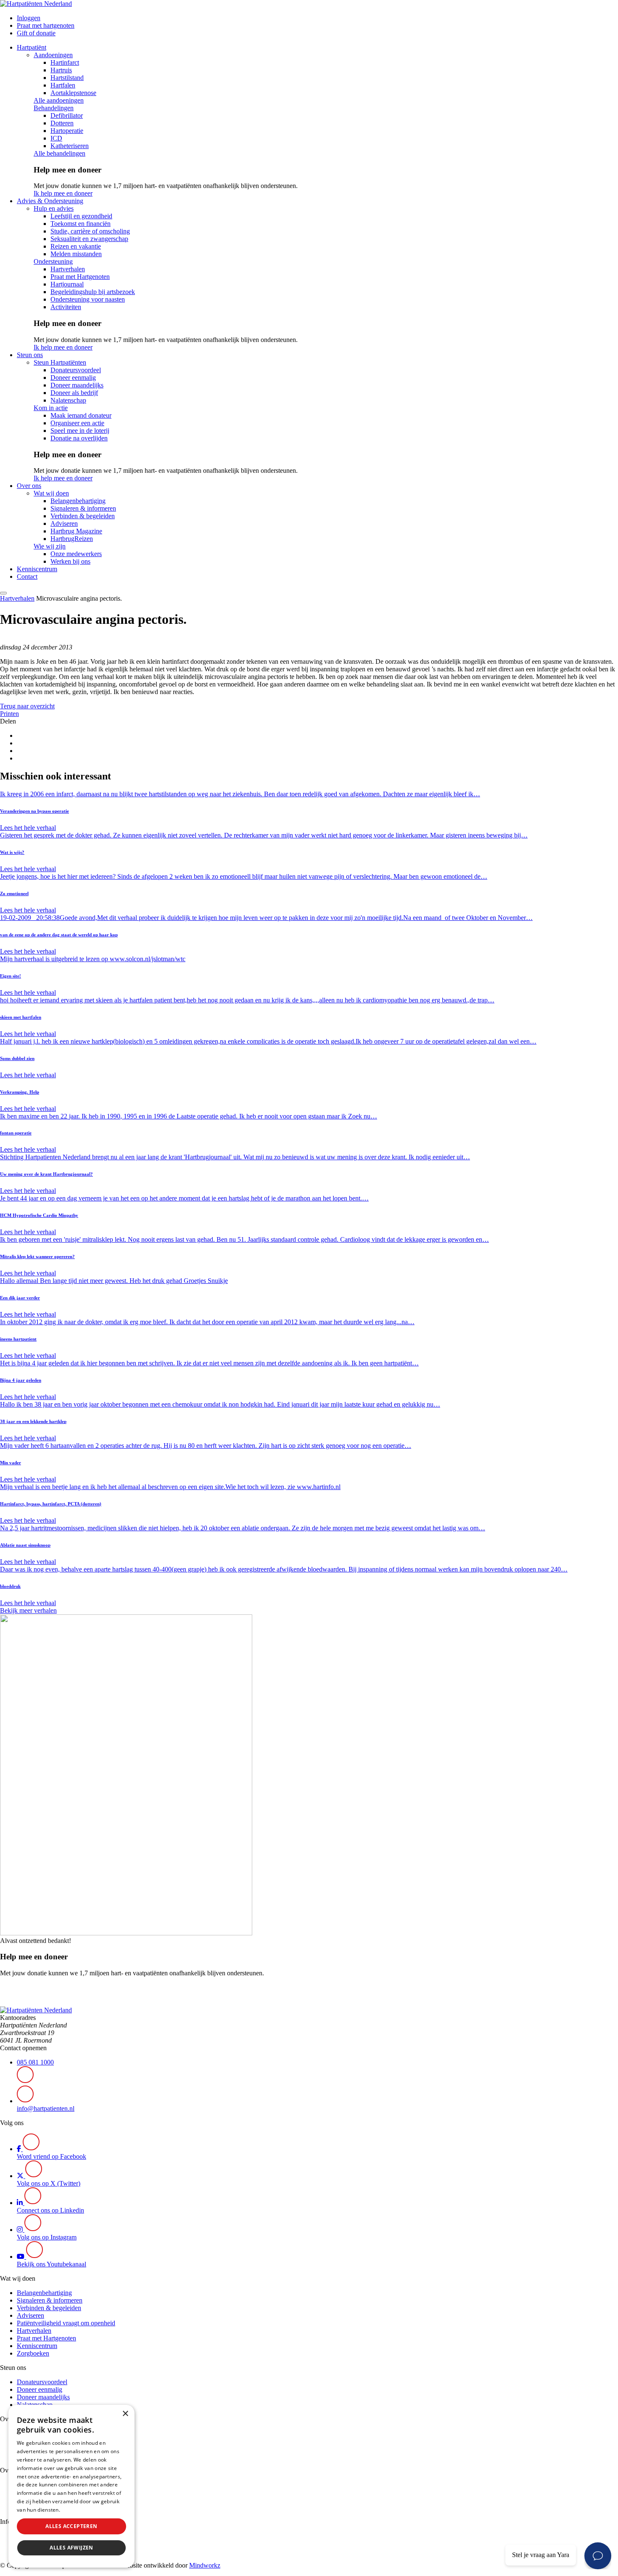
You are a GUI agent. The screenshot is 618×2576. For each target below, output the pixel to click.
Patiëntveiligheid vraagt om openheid (66, 2323)
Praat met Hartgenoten (80, 277)
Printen (9, 714)
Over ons (29, 486)
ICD (56, 138)
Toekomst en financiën (81, 224)
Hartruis (61, 70)
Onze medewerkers (76, 554)
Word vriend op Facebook (51, 2156)
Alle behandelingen (59, 153)
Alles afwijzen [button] (71, 2548)
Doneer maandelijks (77, 385)
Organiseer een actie (77, 423)
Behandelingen (54, 108)
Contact (27, 576)
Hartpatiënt (32, 47)
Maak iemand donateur (81, 415)
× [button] (125, 2414)
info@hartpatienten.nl (46, 2108)
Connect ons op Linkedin (50, 2210)
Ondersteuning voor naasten (88, 299)
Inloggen (29, 18)
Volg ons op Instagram (47, 2237)
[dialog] (71, 2486)
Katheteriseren (70, 146)
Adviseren (64, 523)
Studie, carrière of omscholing (90, 231)
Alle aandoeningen (59, 100)
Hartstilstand (67, 78)
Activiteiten (66, 307)
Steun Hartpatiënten (60, 362)
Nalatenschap (68, 400)
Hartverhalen (68, 269)
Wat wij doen (51, 493)
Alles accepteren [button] (71, 2526)
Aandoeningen (53, 55)
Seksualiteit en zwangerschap (89, 239)
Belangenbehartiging (78, 501)
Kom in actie (51, 408)
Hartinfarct (65, 62)
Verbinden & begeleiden (83, 516)
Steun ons (30, 355)
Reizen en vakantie (76, 246)
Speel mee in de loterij (80, 431)
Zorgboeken (33, 2353)
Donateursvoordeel (76, 370)
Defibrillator (67, 115)
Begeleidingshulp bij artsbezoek (93, 292)
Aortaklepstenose (73, 93)
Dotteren (62, 123)
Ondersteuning (53, 261)
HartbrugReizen (72, 539)
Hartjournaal (67, 284)
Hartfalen (63, 85)
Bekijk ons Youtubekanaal (51, 2264)
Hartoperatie (67, 131)
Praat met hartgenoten (46, 25)
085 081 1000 (35, 2062)
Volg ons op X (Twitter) (49, 2183)
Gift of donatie (36, 33)
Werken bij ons (70, 561)
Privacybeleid (78, 2510)
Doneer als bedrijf (74, 393)
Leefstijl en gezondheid (81, 216)
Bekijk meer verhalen (28, 1610)
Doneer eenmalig (73, 378)
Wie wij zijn (50, 546)
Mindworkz (205, 2565)
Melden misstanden (76, 254)
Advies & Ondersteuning (50, 201)
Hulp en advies (54, 208)
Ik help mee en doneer (63, 193)
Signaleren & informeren (83, 508)
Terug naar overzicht (27, 706)
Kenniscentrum (37, 569)
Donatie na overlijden (79, 438)
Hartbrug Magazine (76, 531)
